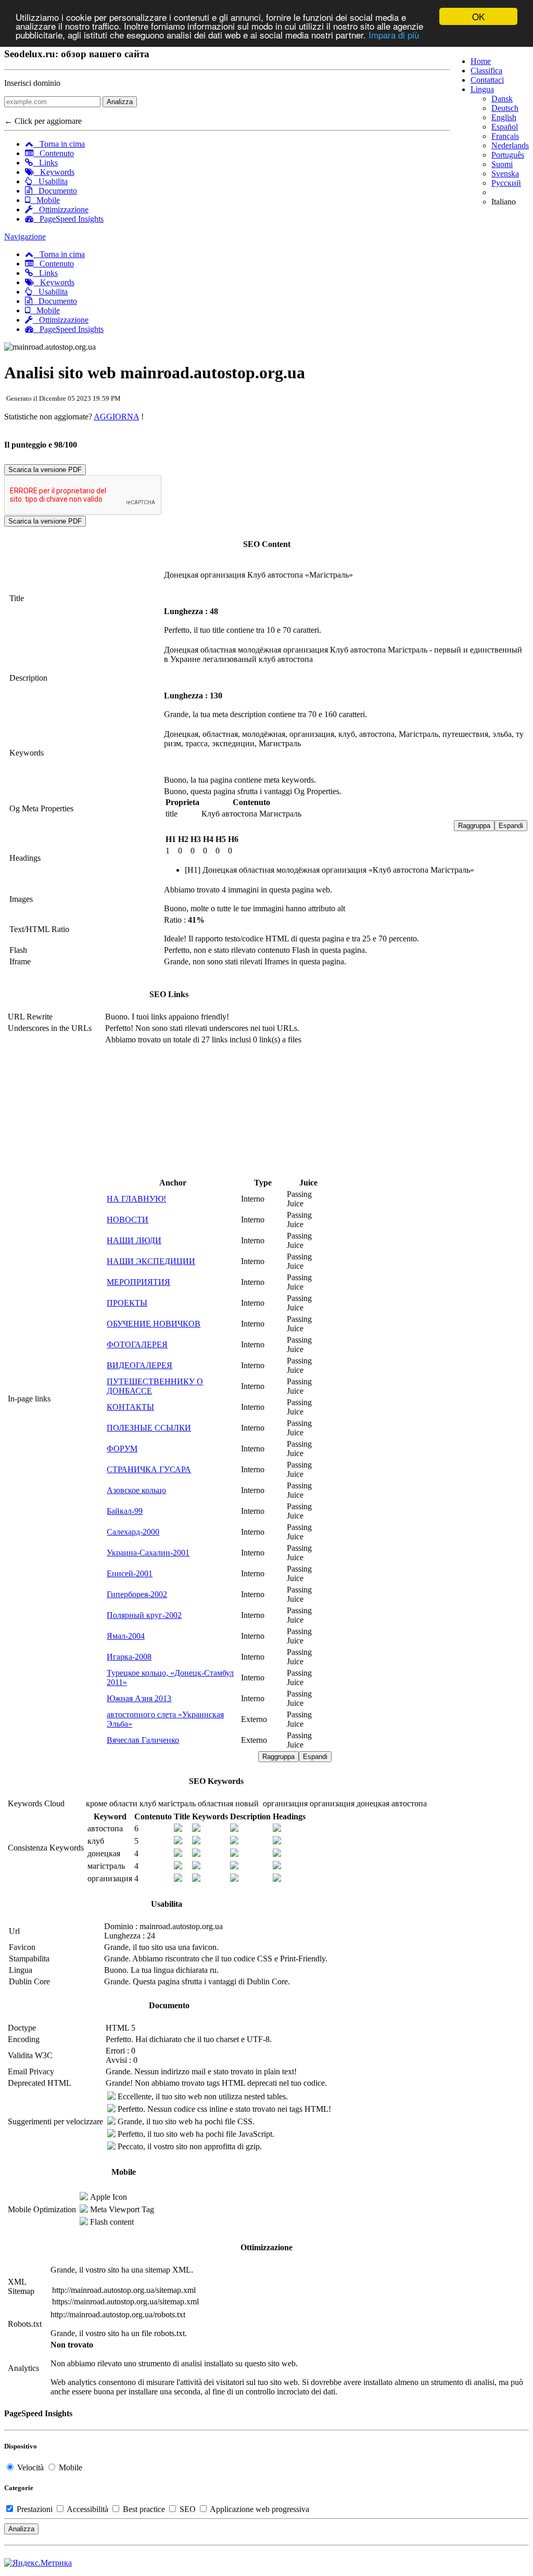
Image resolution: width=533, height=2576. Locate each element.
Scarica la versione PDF (45, 470)
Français (505, 136)
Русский (506, 183)
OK (478, 16)
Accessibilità (88, 2509)
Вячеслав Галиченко (143, 1740)
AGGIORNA (116, 417)
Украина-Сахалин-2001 (148, 1553)
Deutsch (505, 108)
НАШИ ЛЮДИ (134, 1240)
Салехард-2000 (133, 1532)
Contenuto (54, 153)
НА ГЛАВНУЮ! (136, 1199)
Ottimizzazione (61, 209)
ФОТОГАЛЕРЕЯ (137, 1344)
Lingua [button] (482, 89)
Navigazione (25, 237)
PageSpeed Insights (68, 219)
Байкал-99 (125, 1511)
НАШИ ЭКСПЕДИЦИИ (151, 1261)
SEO (188, 2509)
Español (505, 127)
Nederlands (510, 145)
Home (481, 61)
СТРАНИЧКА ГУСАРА (149, 1469)
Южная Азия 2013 (139, 1698)
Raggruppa (474, 826)
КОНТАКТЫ (130, 1407)
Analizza (120, 102)
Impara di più (394, 35)
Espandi (511, 826)
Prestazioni (35, 2509)
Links (45, 163)
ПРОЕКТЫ (127, 1303)
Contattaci (487, 80)
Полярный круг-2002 (144, 1615)
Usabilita (50, 181)
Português (508, 155)
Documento (55, 191)
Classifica (486, 71)
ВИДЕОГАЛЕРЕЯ (139, 1365)
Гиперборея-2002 (137, 1594)
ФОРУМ (122, 1449)
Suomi (502, 164)
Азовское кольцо (136, 1490)
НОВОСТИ (128, 1220)
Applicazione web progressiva (259, 2509)
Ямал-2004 (126, 1636)
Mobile (45, 200)
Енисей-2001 (130, 1573)
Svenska (505, 174)
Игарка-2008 (129, 1657)
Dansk (502, 99)
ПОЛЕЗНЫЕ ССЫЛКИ (149, 1428)
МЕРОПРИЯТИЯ (138, 1282)
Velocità (30, 2467)
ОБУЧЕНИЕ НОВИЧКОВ (154, 1324)
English (504, 117)
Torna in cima (59, 144)
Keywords (54, 172)
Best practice (144, 2509)
